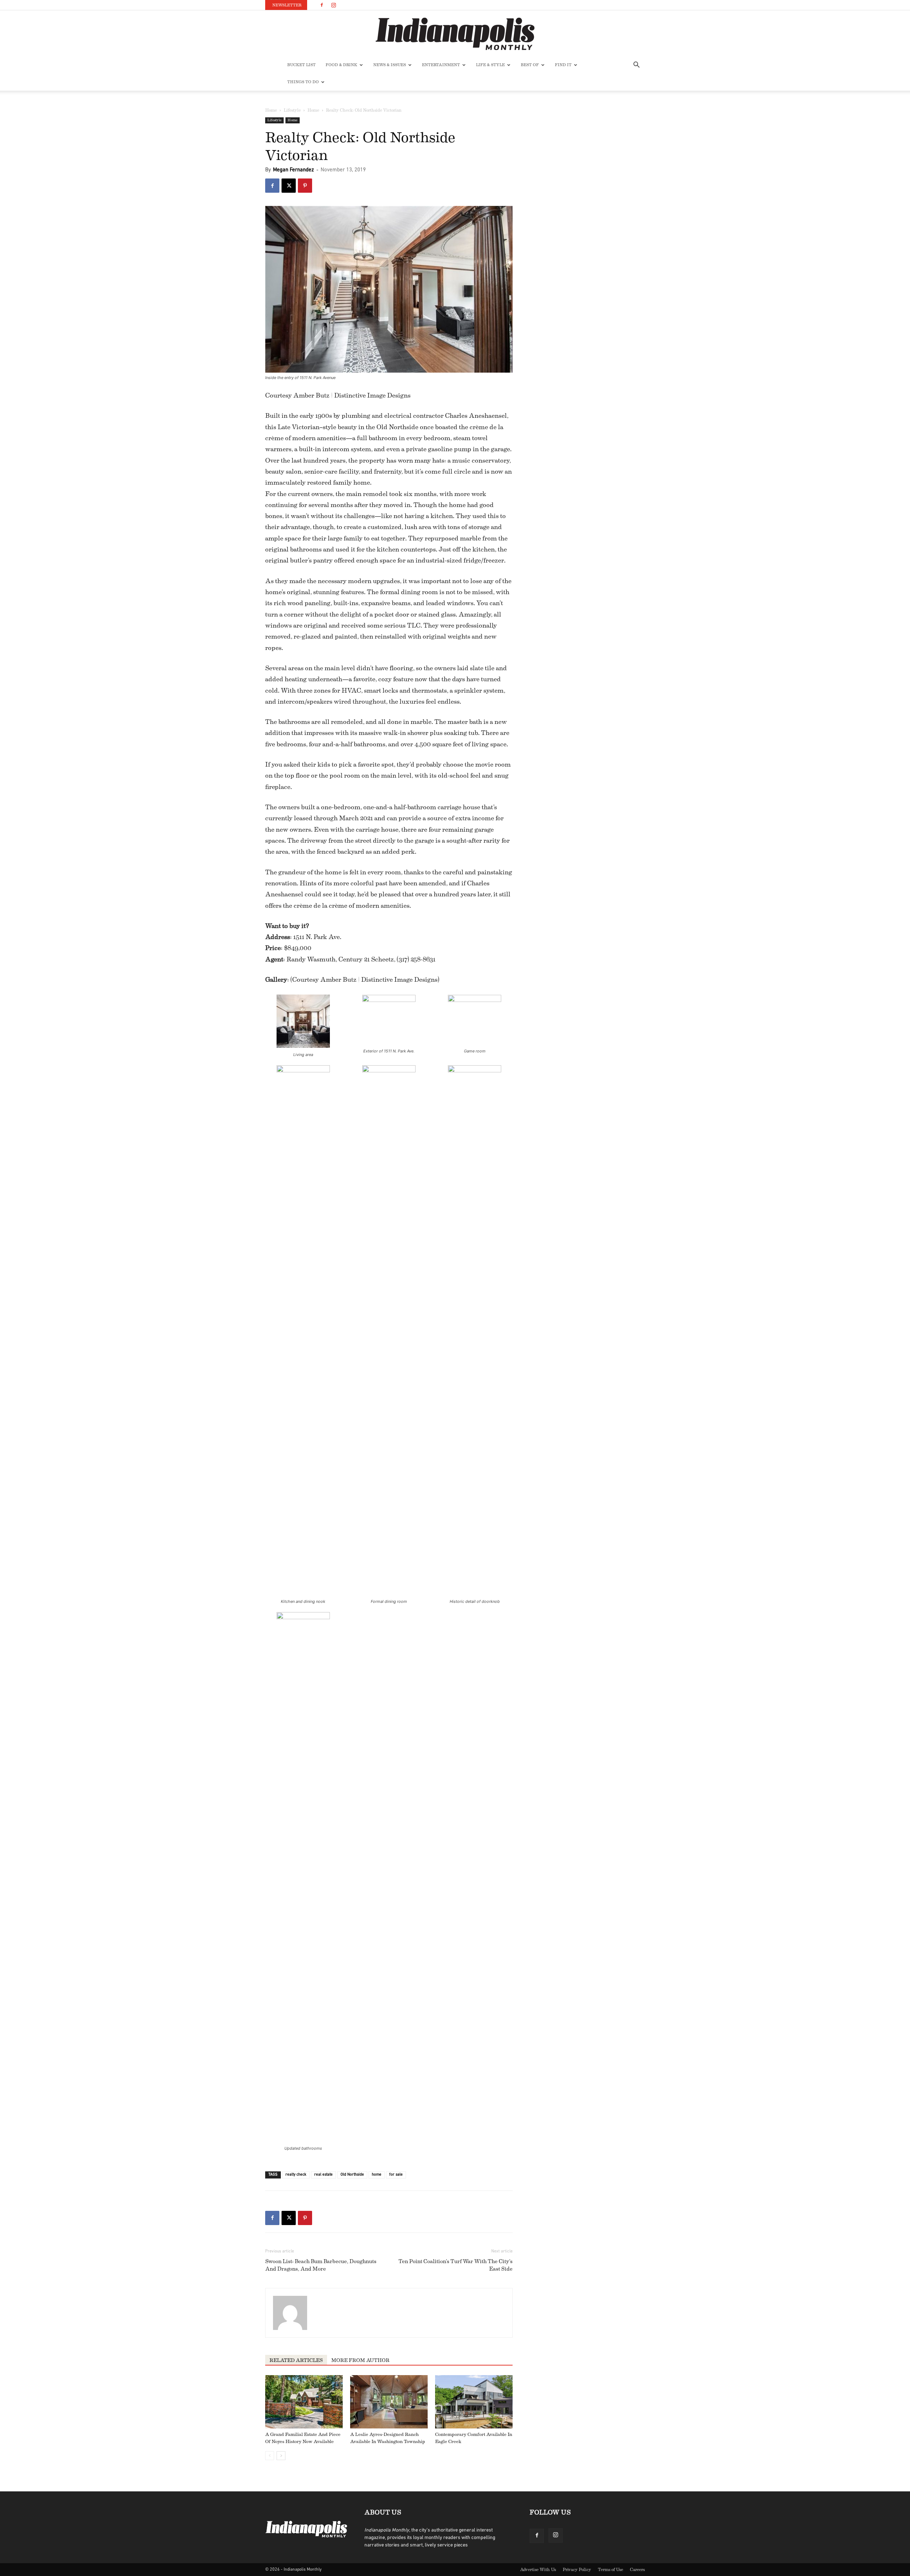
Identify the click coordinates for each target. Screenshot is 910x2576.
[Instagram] (333, 5)
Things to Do (303, 82)
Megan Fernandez (293, 170)
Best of (530, 65)
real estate (323, 2175)
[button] (636, 66)
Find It (563, 65)
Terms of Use (611, 2570)
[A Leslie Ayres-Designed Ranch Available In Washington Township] (389, 2402)
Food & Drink (341, 65)
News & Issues (390, 65)
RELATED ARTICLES (296, 2361)
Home (271, 110)
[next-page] (281, 2456)
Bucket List (301, 65)
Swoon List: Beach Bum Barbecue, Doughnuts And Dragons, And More (321, 2265)
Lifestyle (292, 110)
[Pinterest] (305, 186)
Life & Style (490, 65)
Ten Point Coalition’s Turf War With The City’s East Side (456, 2265)
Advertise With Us (538, 2570)
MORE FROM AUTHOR (360, 2361)
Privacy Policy (577, 2570)
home (377, 2175)
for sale (396, 2175)
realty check (296, 2175)
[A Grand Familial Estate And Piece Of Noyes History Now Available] (304, 2402)
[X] (289, 186)
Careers (637, 2570)
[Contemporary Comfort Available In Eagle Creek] (474, 2402)
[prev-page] (270, 2456)
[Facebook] (322, 5)
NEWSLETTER (287, 5)
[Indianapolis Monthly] (455, 34)
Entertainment (441, 65)
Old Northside (352, 2175)
